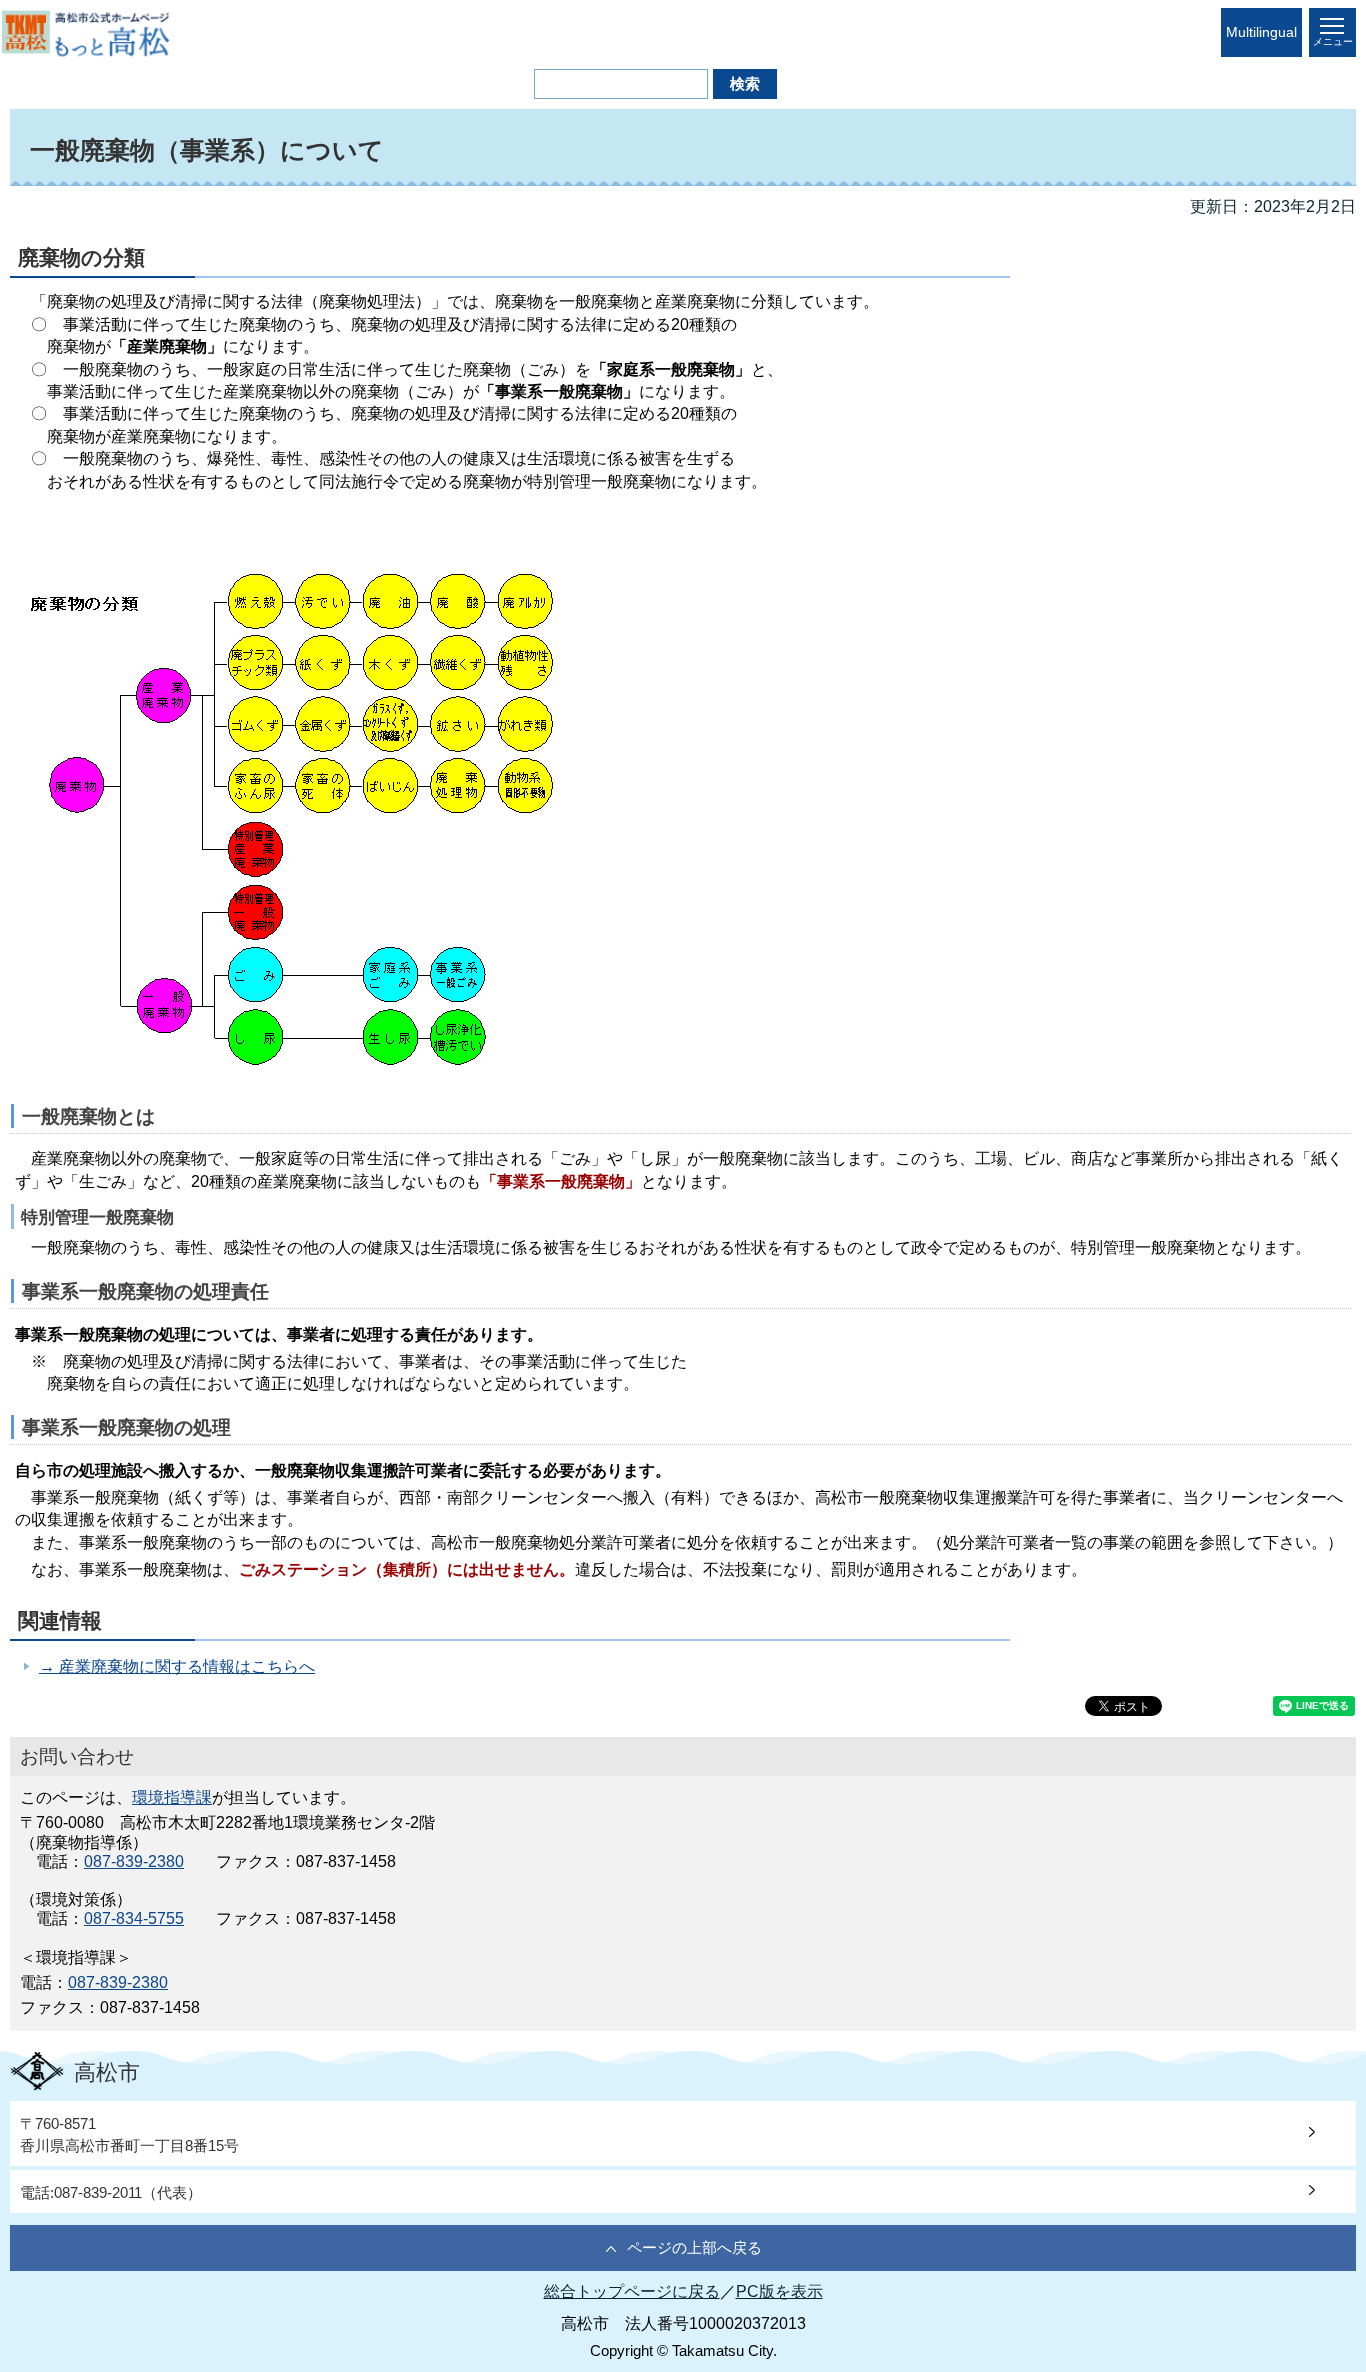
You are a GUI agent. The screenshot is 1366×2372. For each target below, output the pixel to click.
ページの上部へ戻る (694, 2247)
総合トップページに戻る (632, 2291)
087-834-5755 (134, 1918)
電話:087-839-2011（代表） (111, 2192)
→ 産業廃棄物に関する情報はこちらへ (177, 1666)
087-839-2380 (134, 1861)
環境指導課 (172, 1797)
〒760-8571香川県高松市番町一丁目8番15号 (129, 2134)
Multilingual (1261, 32)
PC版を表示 (779, 2291)
